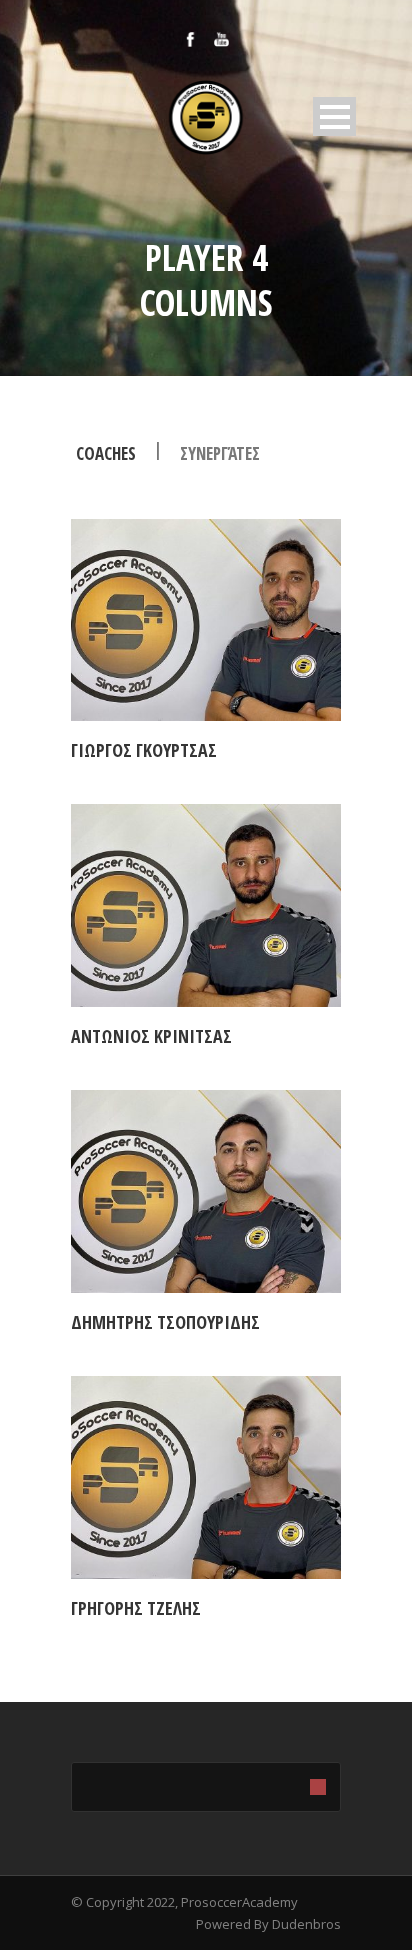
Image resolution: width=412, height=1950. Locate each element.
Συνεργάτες (220, 453)
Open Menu (334, 116)
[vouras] (206, 1477)
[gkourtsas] (206, 620)
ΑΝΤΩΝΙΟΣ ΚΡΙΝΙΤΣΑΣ (151, 1036)
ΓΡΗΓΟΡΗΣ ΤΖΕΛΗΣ (136, 1608)
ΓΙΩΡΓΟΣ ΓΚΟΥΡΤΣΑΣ (144, 750)
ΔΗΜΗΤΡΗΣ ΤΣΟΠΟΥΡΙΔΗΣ (165, 1322)
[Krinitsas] (206, 905)
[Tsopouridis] (206, 1191)
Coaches (106, 453)
